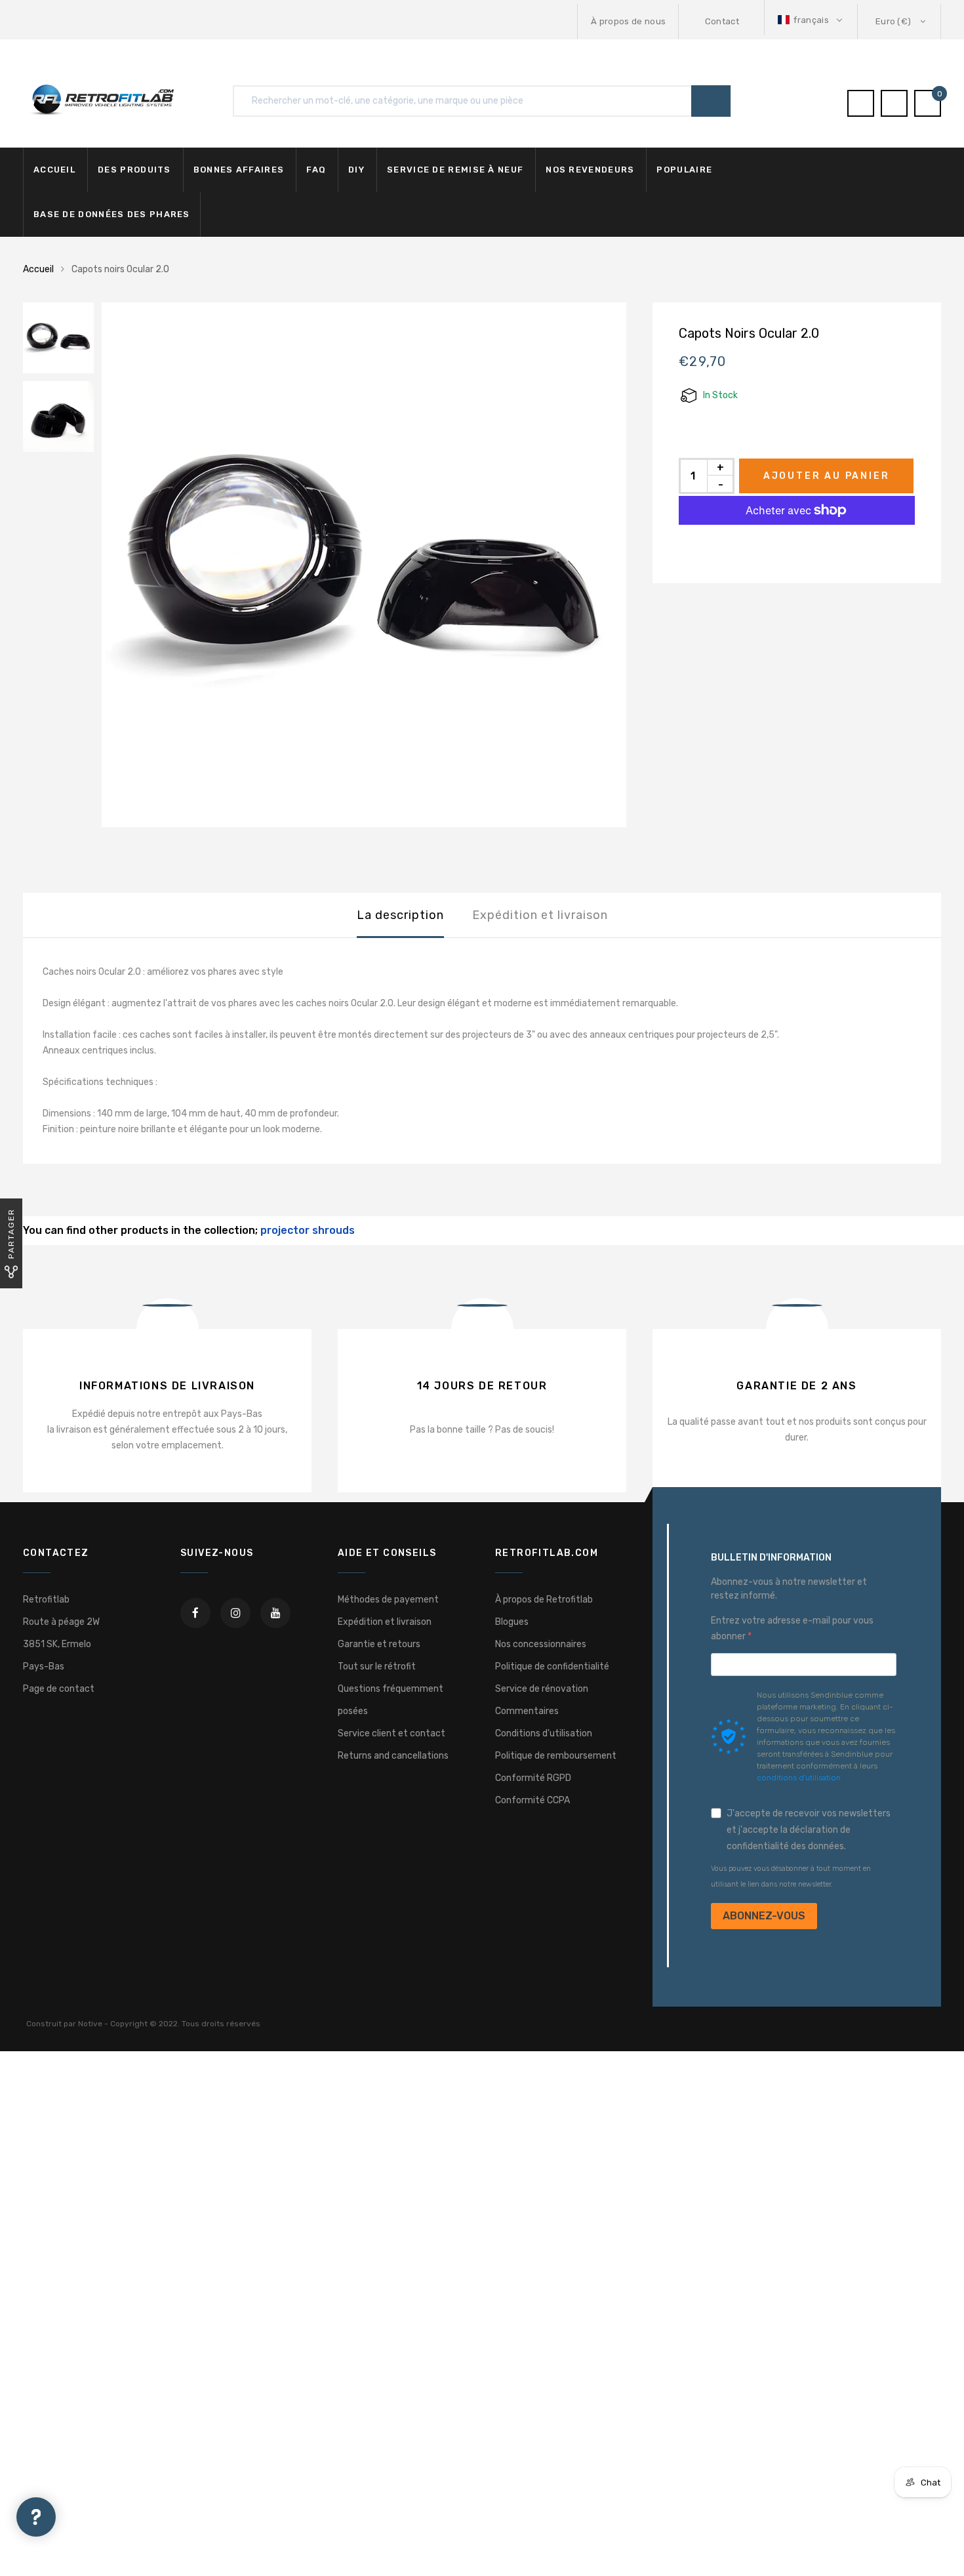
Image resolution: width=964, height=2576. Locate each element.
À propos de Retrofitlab (544, 1600)
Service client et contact (392, 1733)
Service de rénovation (542, 1689)
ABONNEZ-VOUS (764, 1916)
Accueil (54, 170)
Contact (722, 21)
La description (400, 915)
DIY (356, 170)
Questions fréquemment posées (391, 1700)
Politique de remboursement (556, 1756)
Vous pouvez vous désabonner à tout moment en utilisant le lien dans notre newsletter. (791, 1876)
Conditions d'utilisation (544, 1733)
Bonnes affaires (239, 170)
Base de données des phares (112, 214)
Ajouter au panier (827, 476)
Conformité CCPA (532, 1800)
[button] (811, 20)
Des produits (134, 170)
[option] (364, 565)
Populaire (684, 170)
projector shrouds (308, 1230)
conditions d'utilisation (799, 1778)
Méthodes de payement (388, 1600)
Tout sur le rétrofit (377, 1666)
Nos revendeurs (590, 170)
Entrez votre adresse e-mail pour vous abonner (792, 1628)
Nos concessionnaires (541, 1644)
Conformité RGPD (533, 1778)
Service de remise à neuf (455, 170)
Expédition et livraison (540, 915)
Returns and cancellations (393, 1756)
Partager (11, 1234)
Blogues (512, 1622)
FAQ (316, 170)
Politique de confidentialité (552, 1666)
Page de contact (59, 1689)
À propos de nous (628, 21)
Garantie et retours (379, 1644)
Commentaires (527, 1711)
